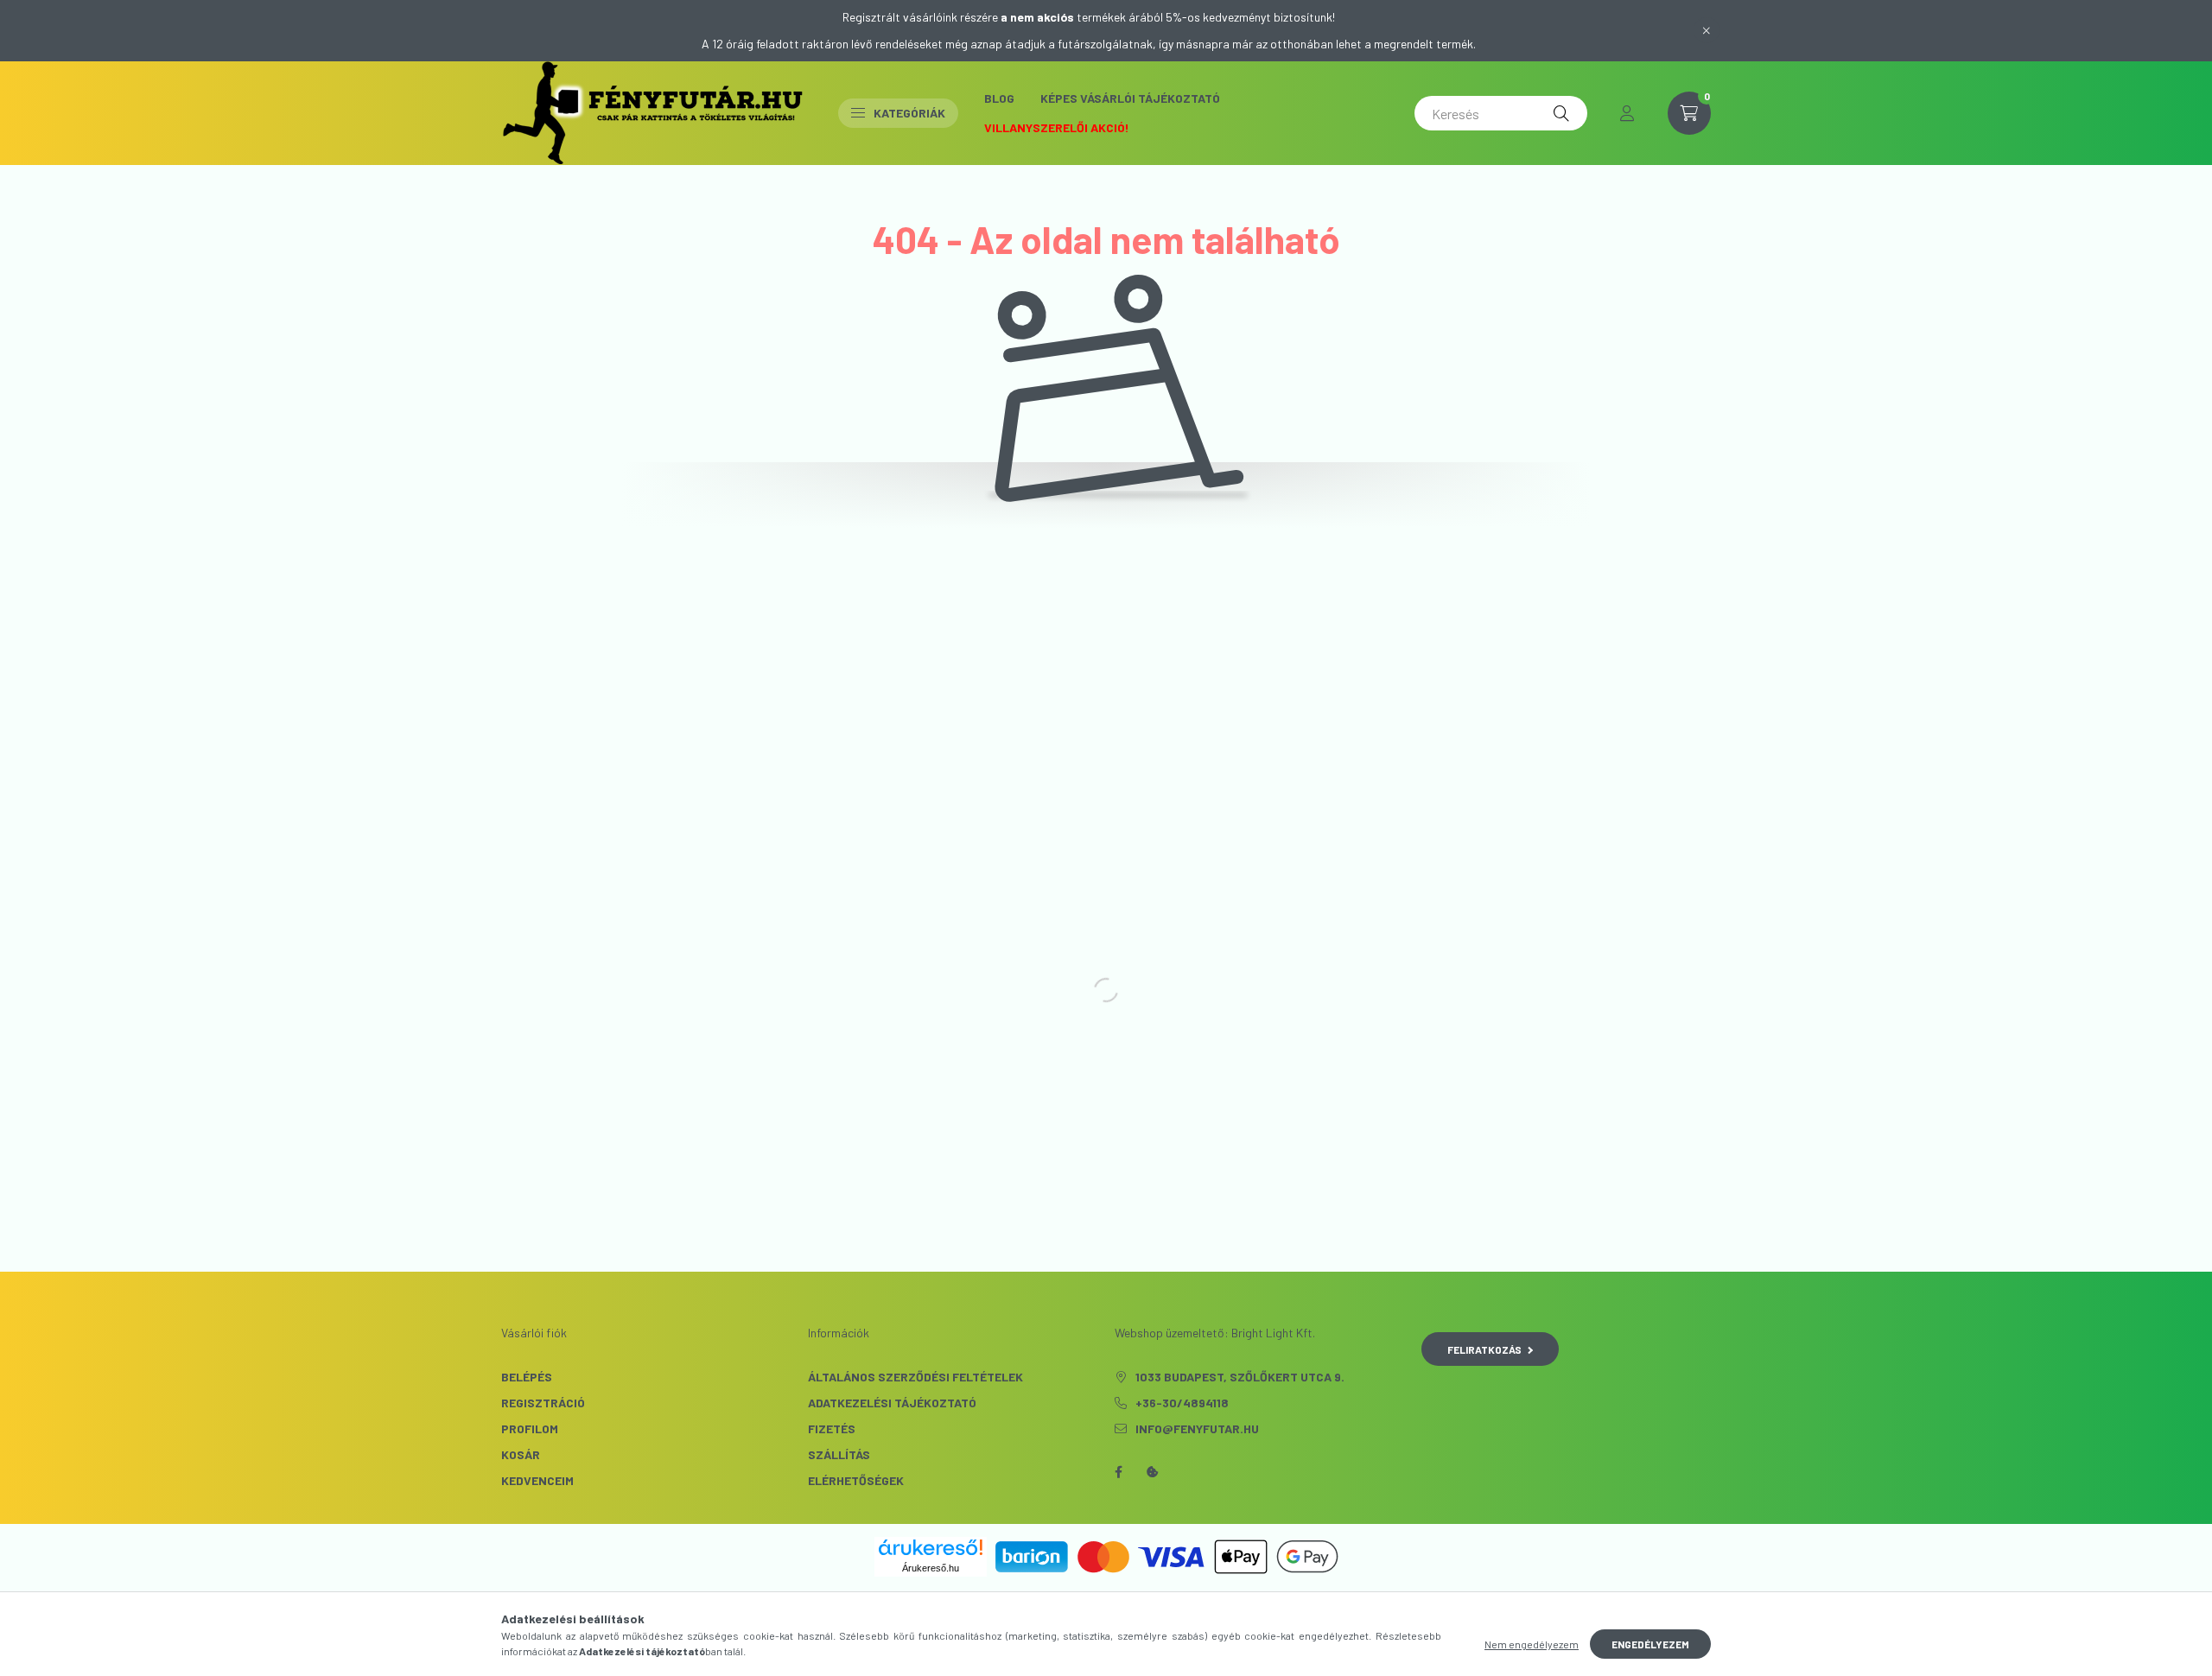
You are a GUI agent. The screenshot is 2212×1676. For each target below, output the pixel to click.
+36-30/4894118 (1182, 1403)
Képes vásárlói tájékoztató (1130, 98)
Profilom (530, 1428)
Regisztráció (543, 1403)
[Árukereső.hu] (931, 1547)
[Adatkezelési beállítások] (1153, 1472)
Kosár (521, 1454)
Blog (999, 98)
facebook (1118, 1472)
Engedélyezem (1650, 1644)
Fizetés (832, 1428)
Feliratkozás (1484, 1349)
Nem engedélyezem (1532, 1644)
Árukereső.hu (931, 1568)
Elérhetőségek (856, 1480)
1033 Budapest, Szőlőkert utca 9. (1240, 1377)
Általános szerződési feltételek (915, 1377)
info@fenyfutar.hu (1197, 1428)
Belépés (527, 1377)
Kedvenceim (537, 1480)
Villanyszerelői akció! (1057, 127)
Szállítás (839, 1454)
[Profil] (1627, 113)
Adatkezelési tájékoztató (892, 1403)
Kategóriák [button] (909, 113)
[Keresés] (1561, 113)
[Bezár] (1707, 30)
